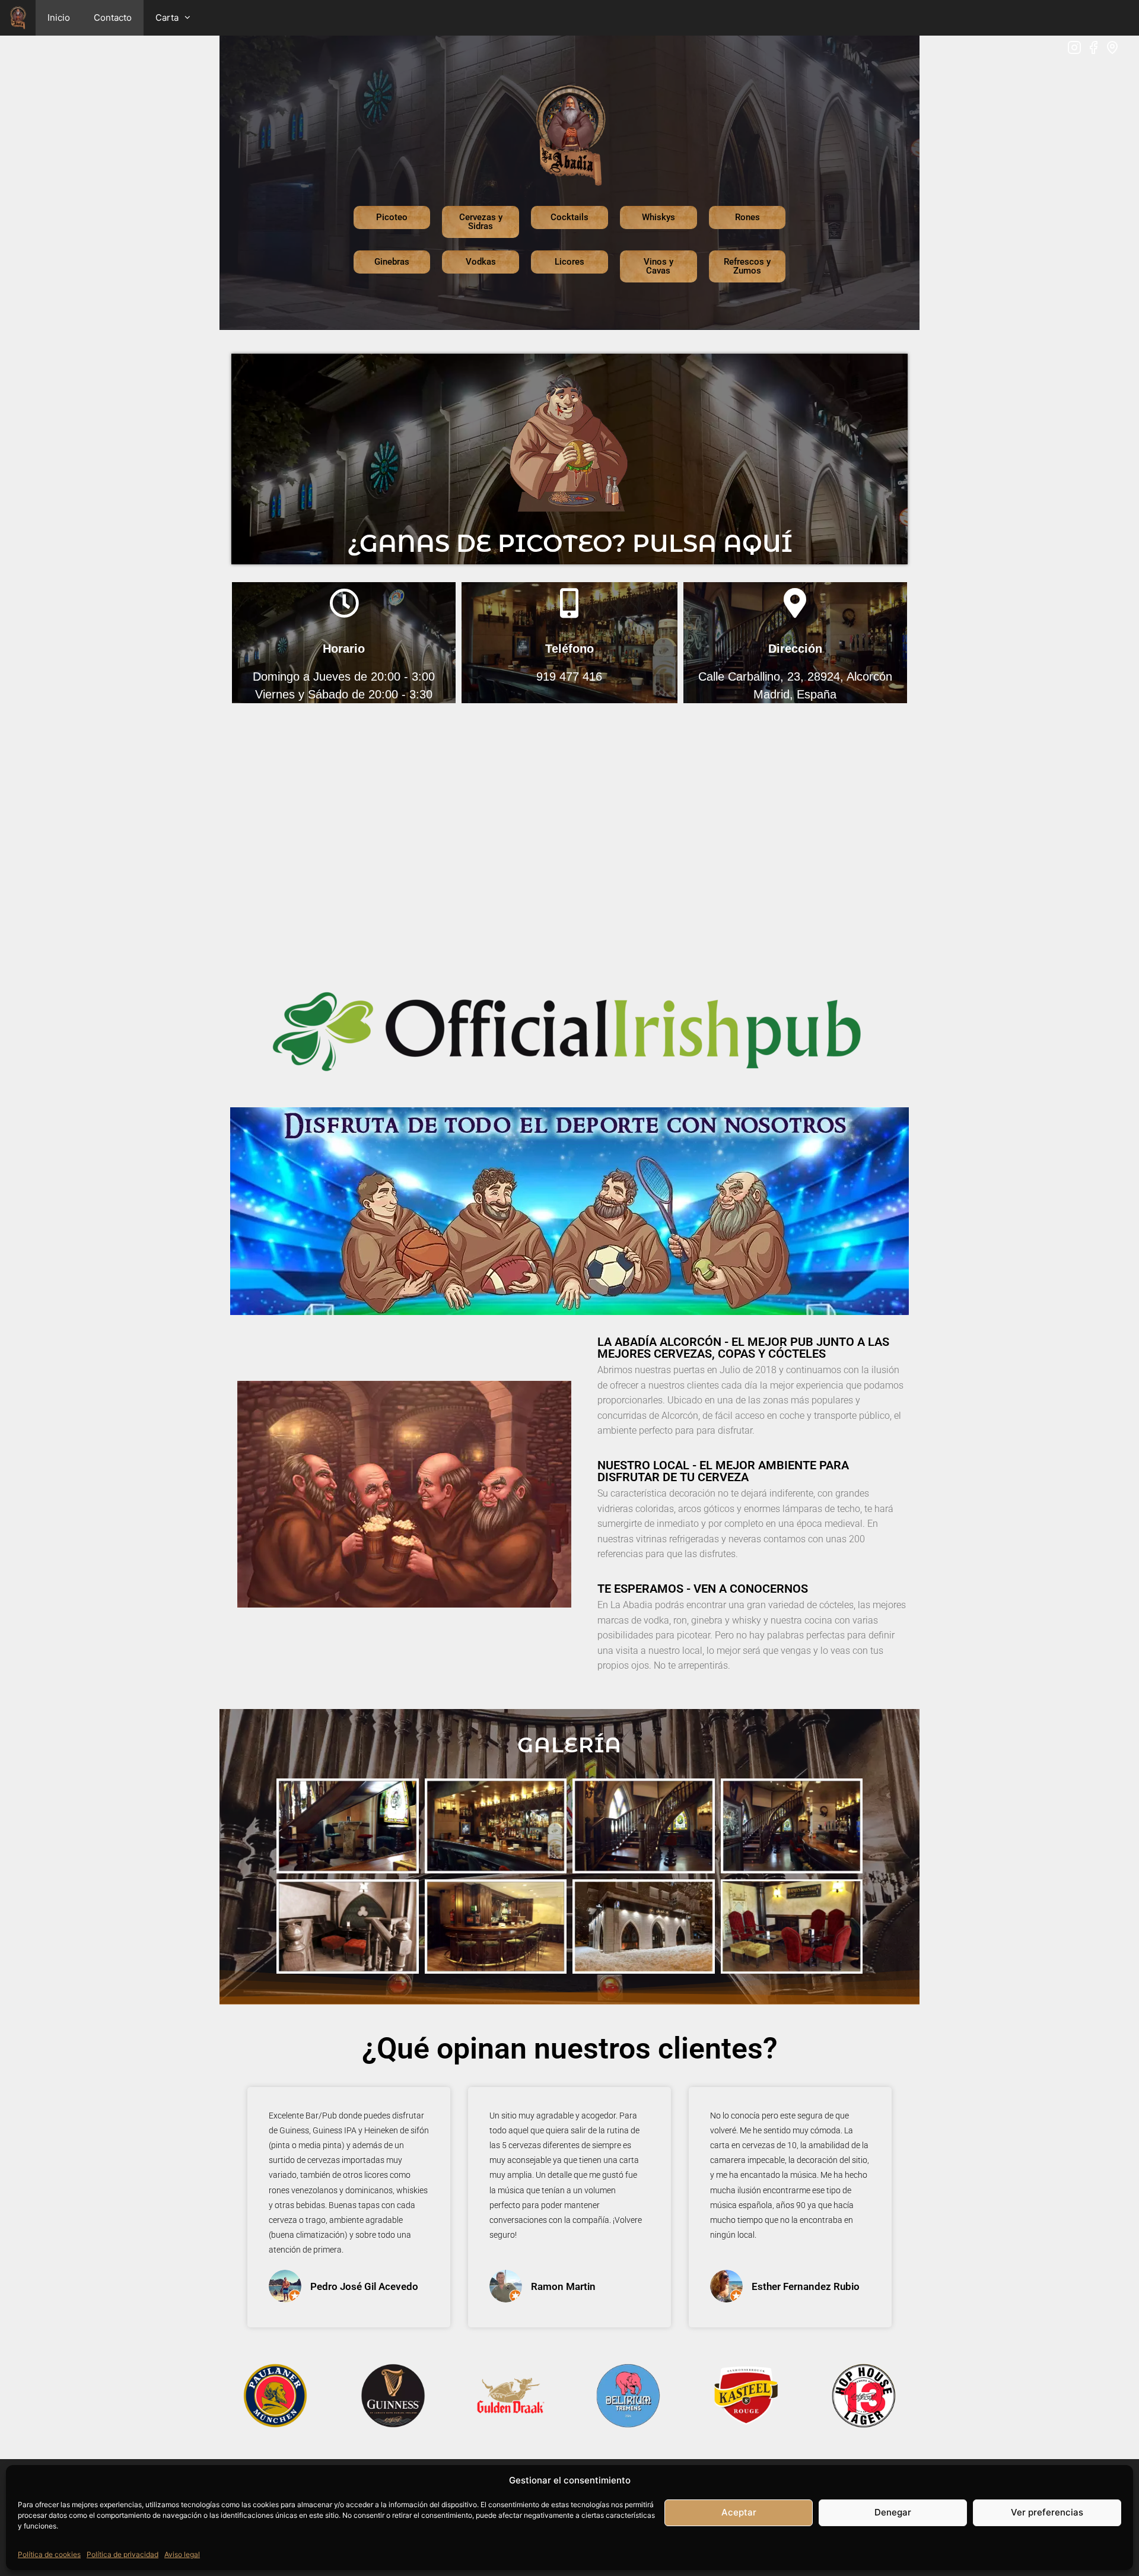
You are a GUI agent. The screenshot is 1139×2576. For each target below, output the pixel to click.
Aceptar (739, 2512)
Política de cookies (49, 2554)
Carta (167, 18)
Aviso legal (182, 2554)
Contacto (113, 18)
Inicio (59, 18)
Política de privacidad (123, 2554)
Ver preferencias (1047, 2512)
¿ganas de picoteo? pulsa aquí (570, 543)
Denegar (893, 2512)
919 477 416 (569, 676)
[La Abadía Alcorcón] (18, 18)
